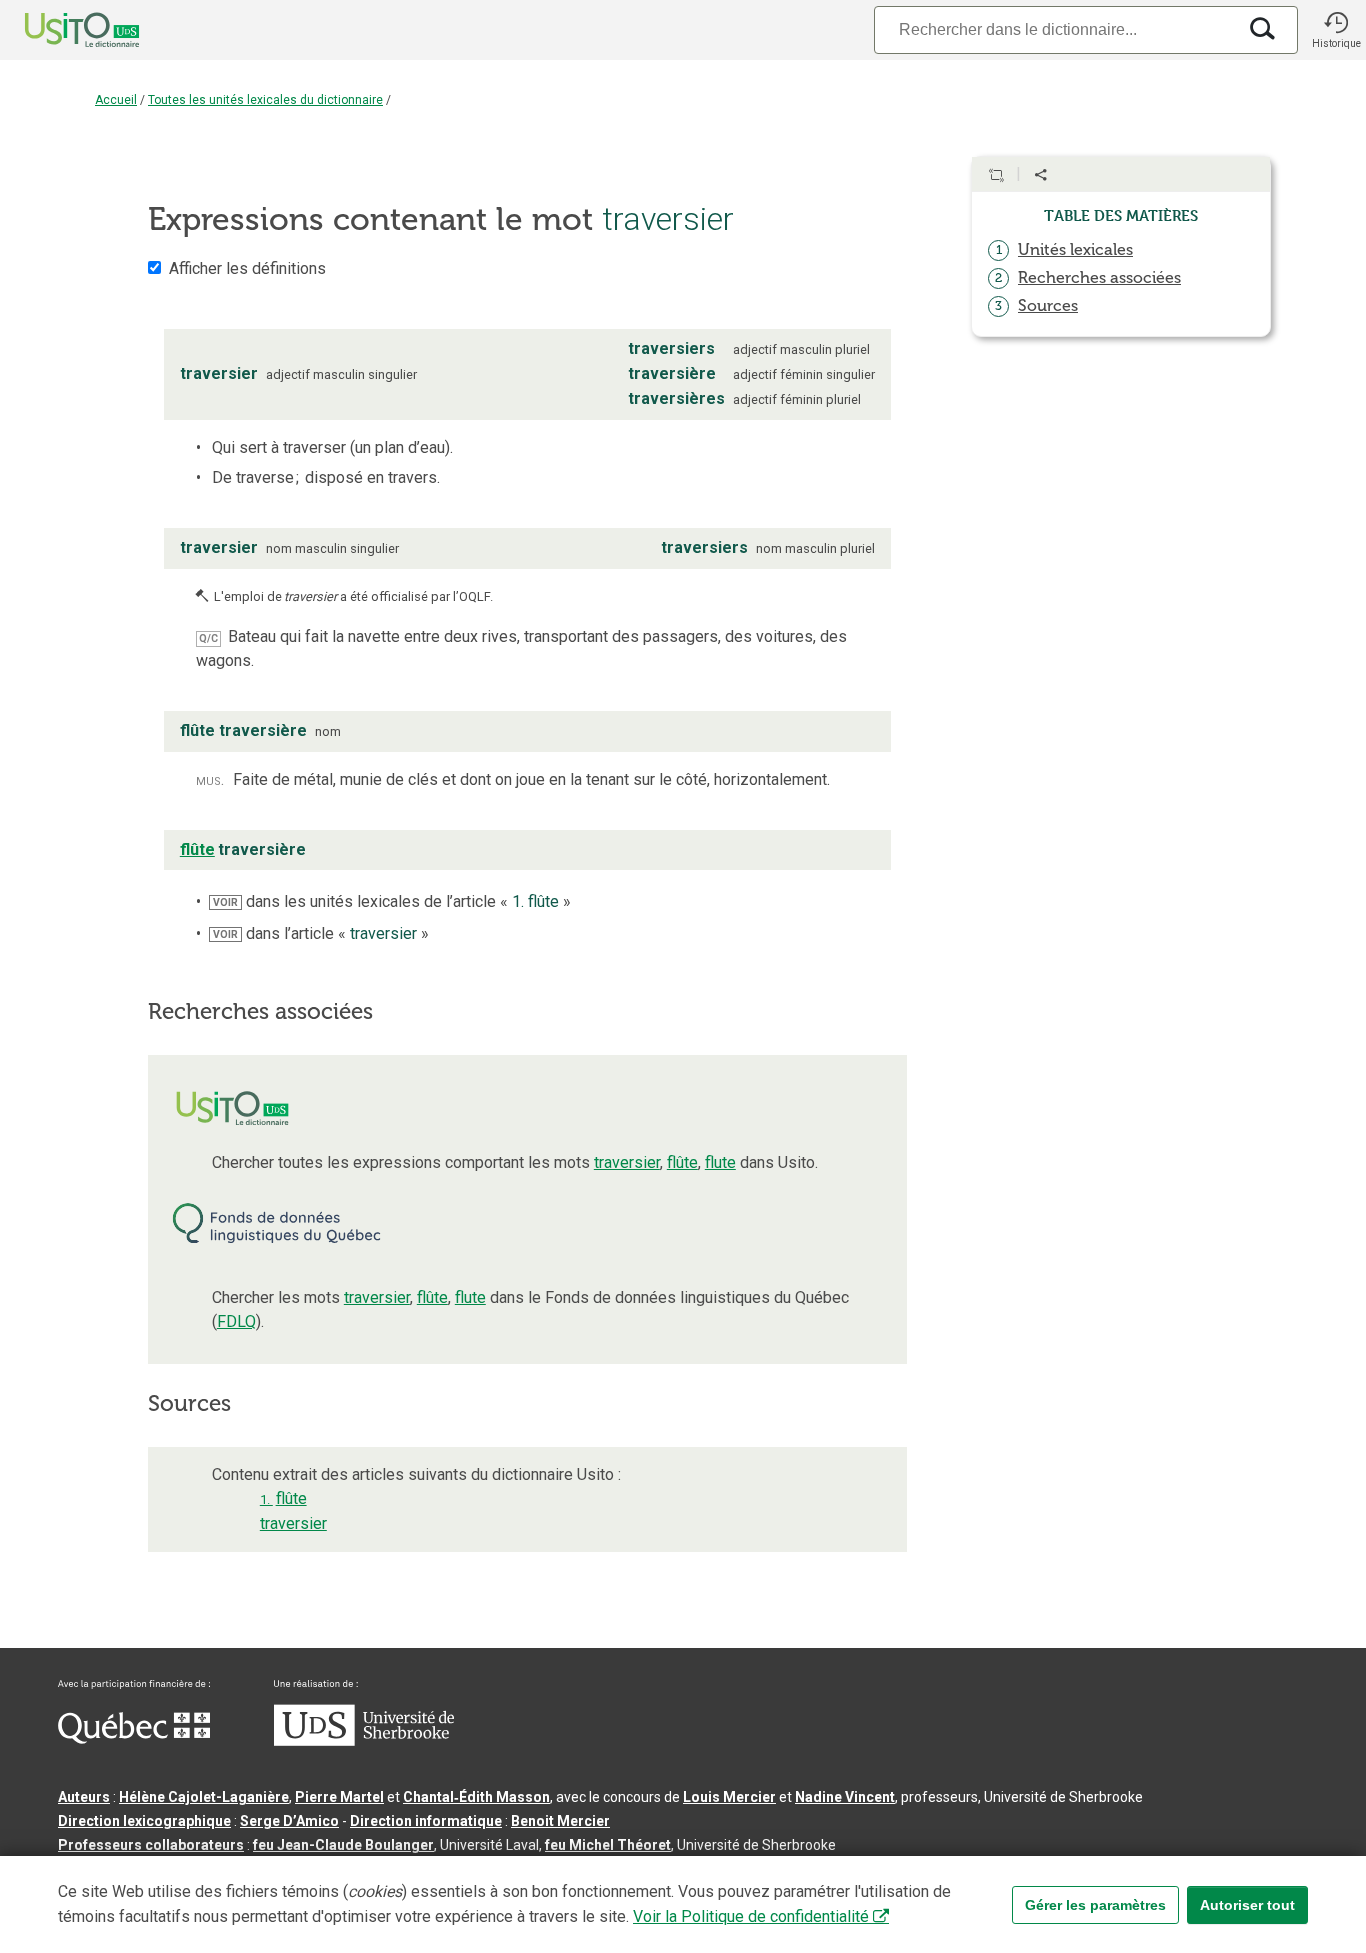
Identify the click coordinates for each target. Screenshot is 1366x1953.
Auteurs (84, 1797)
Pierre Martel (339, 1797)
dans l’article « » (321, 933)
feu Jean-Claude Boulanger (343, 1845)
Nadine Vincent (845, 1797)
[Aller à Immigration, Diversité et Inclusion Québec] (134, 1739)
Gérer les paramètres (1095, 1905)
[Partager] (1041, 175)
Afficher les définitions (247, 268)
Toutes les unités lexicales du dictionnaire (265, 100)
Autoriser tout (1247, 1905)
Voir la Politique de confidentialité (751, 1916)
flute (720, 1162)
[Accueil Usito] (60, 30)
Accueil (116, 100)
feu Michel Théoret (608, 1845)
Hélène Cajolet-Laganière (204, 1797)
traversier (627, 1162)
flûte (682, 1162)
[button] (1336, 30)
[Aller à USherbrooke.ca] (364, 1741)
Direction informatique (426, 1821)
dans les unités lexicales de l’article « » (392, 901)
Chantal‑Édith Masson (476, 1797)
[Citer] (996, 175)
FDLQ (236, 1321)
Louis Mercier (729, 1797)
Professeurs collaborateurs (151, 1845)
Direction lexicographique (144, 1821)
